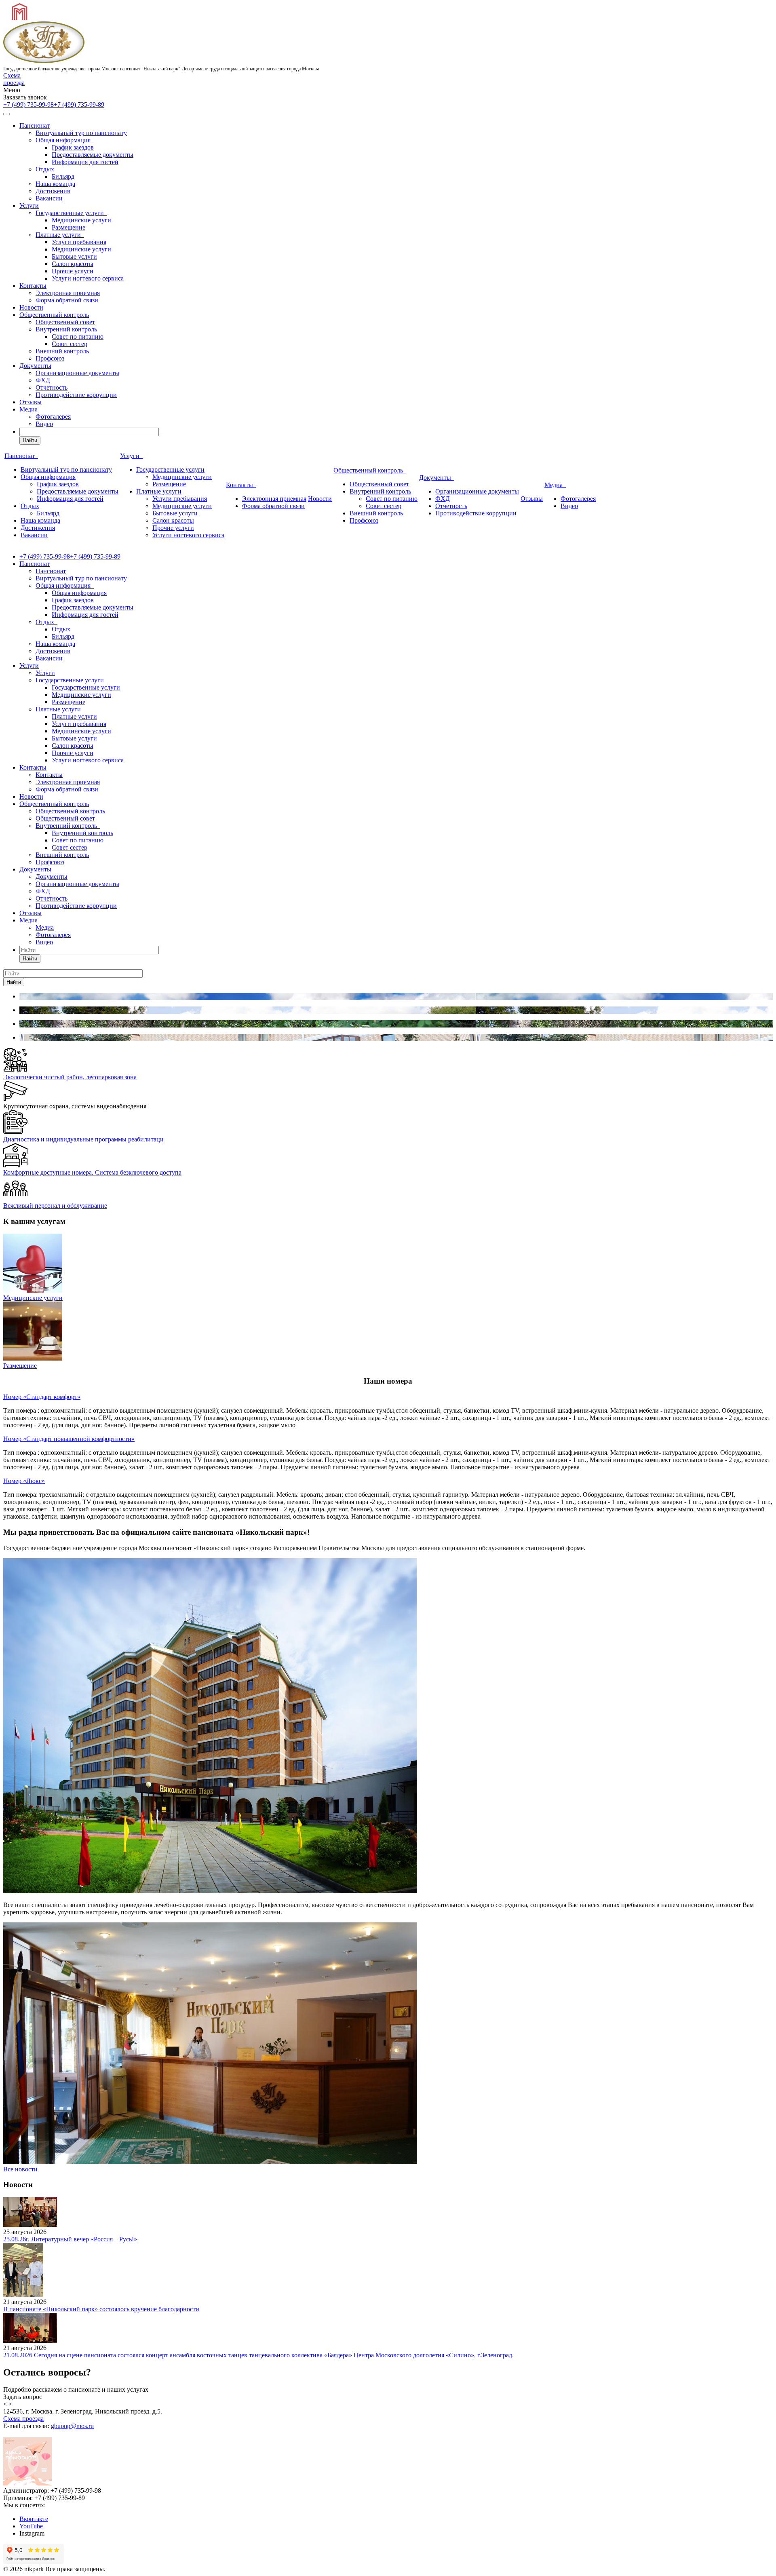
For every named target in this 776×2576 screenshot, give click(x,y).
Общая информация (65, 140)
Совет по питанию (78, 337)
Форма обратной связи (67, 300)
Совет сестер (70, 344)
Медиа (28, 409)
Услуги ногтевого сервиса (88, 278)
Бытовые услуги (74, 256)
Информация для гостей (85, 162)
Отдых (46, 169)
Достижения (53, 191)
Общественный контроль (54, 315)
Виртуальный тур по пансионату (81, 133)
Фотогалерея (53, 417)
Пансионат (35, 126)
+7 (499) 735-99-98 (28, 104)
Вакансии (49, 198)
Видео (44, 424)
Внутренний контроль (68, 329)
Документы (35, 366)
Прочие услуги (73, 271)
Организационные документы (77, 373)
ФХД (43, 380)
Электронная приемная (68, 293)
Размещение (69, 227)
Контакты (33, 286)
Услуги (29, 206)
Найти (30, 440)
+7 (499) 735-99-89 (79, 104)
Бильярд (63, 176)
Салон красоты (73, 264)
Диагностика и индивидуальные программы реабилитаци (83, 1139)
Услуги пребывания (79, 242)
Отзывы (31, 402)
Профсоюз (50, 358)
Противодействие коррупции (76, 395)
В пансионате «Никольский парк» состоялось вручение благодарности (101, 2309)
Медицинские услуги (81, 220)
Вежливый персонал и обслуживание (55, 1206)
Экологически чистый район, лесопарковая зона (70, 1077)
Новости (31, 307)
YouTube (31, 2526)
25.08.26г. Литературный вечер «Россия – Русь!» (70, 2239)
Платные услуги (60, 235)
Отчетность (52, 387)
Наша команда (55, 184)
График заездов (73, 147)
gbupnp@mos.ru (72, 2426)
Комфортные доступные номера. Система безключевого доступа (92, 1172)
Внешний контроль (62, 351)
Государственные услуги (71, 213)
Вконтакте (34, 2519)
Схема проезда (14, 79)
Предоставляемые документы (93, 155)
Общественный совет (65, 322)
